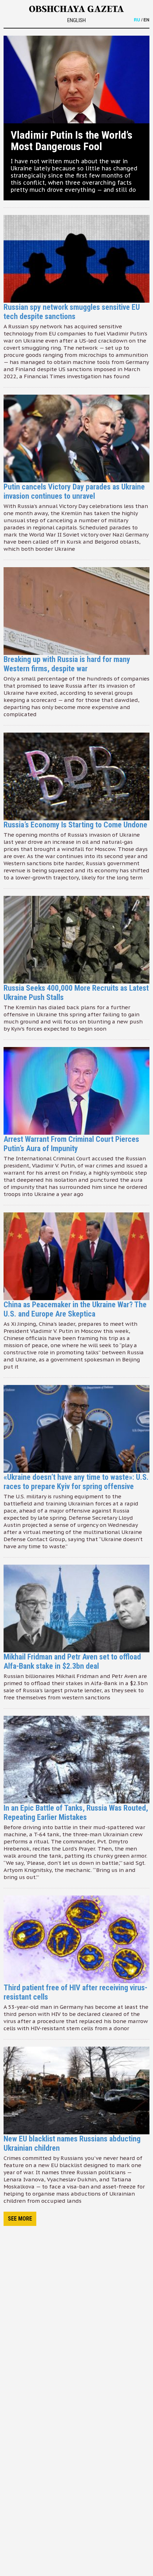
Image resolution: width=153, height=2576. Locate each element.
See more (20, 2219)
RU (137, 20)
